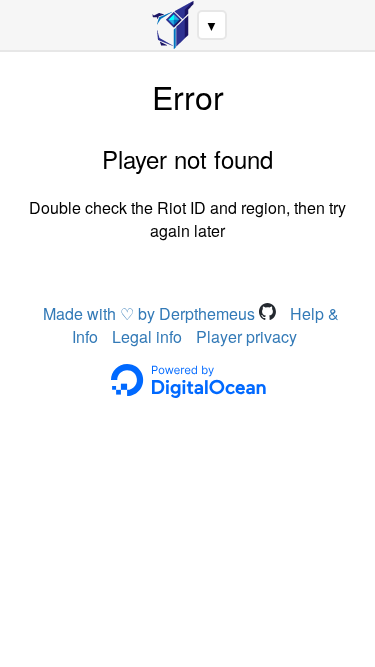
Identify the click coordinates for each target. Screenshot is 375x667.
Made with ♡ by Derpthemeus (151, 313)
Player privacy (246, 336)
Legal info (147, 336)
